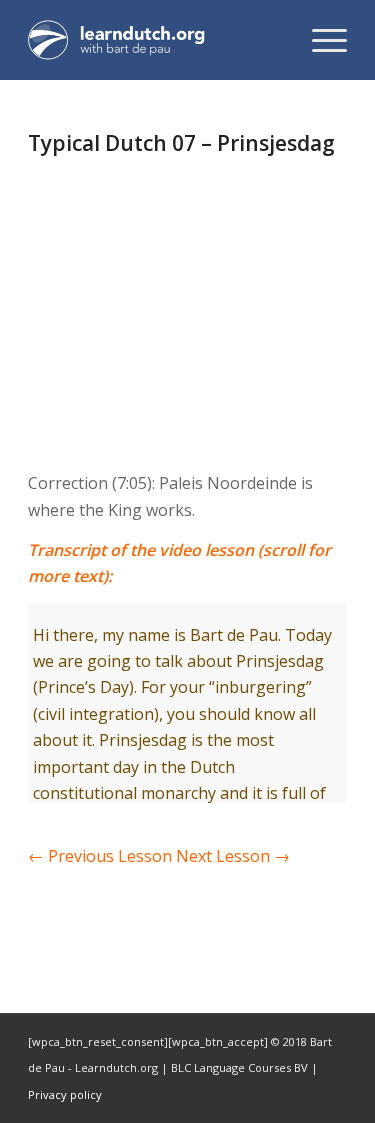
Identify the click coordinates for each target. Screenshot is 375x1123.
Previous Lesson (100, 856)
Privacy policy (65, 1094)
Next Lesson (233, 856)
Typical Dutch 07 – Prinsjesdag (181, 143)
